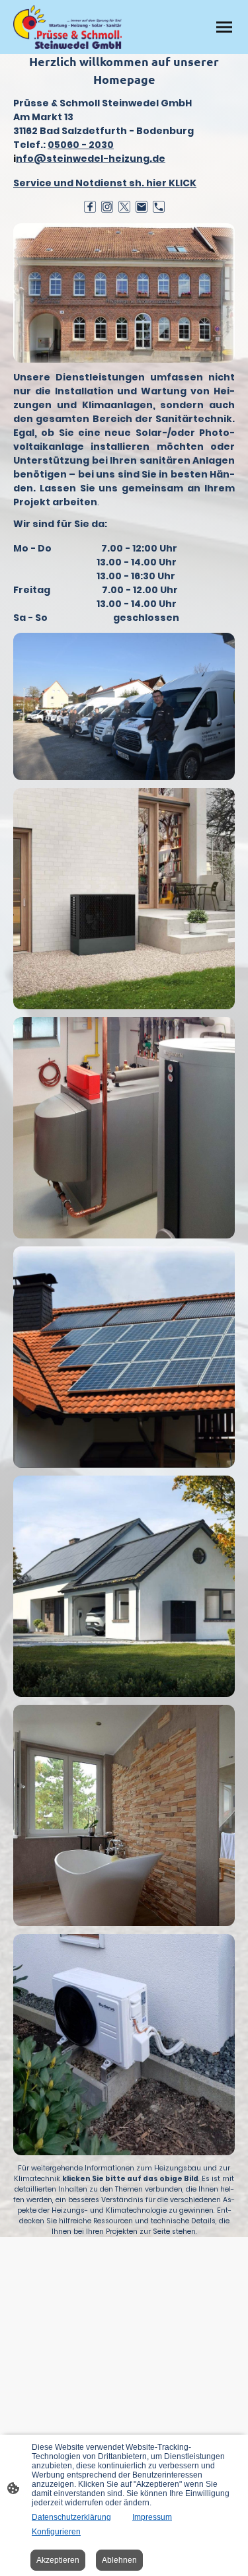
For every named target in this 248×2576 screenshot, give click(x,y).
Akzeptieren (58, 2560)
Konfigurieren (56, 2532)
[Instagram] (107, 207)
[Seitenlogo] (67, 27)
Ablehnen (119, 2560)
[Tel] (159, 207)
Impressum (152, 2517)
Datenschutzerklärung (71, 2517)
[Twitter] (124, 207)
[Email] (142, 207)
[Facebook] (90, 207)
